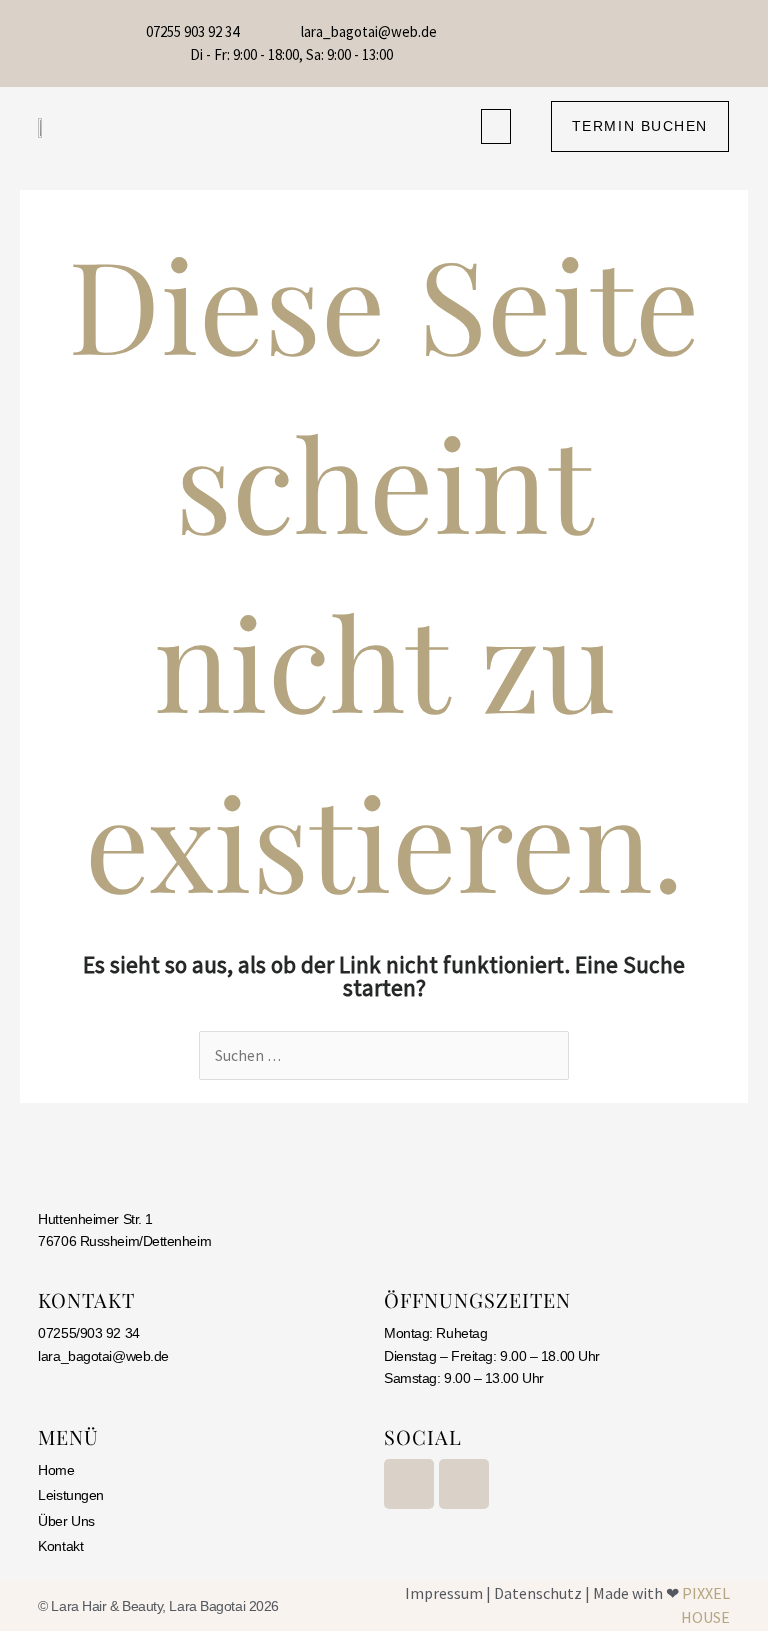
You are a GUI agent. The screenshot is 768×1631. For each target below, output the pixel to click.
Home (56, 1470)
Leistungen (71, 1495)
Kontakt (60, 1546)
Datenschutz (538, 1593)
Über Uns (66, 1521)
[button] (496, 126)
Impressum (444, 1593)
